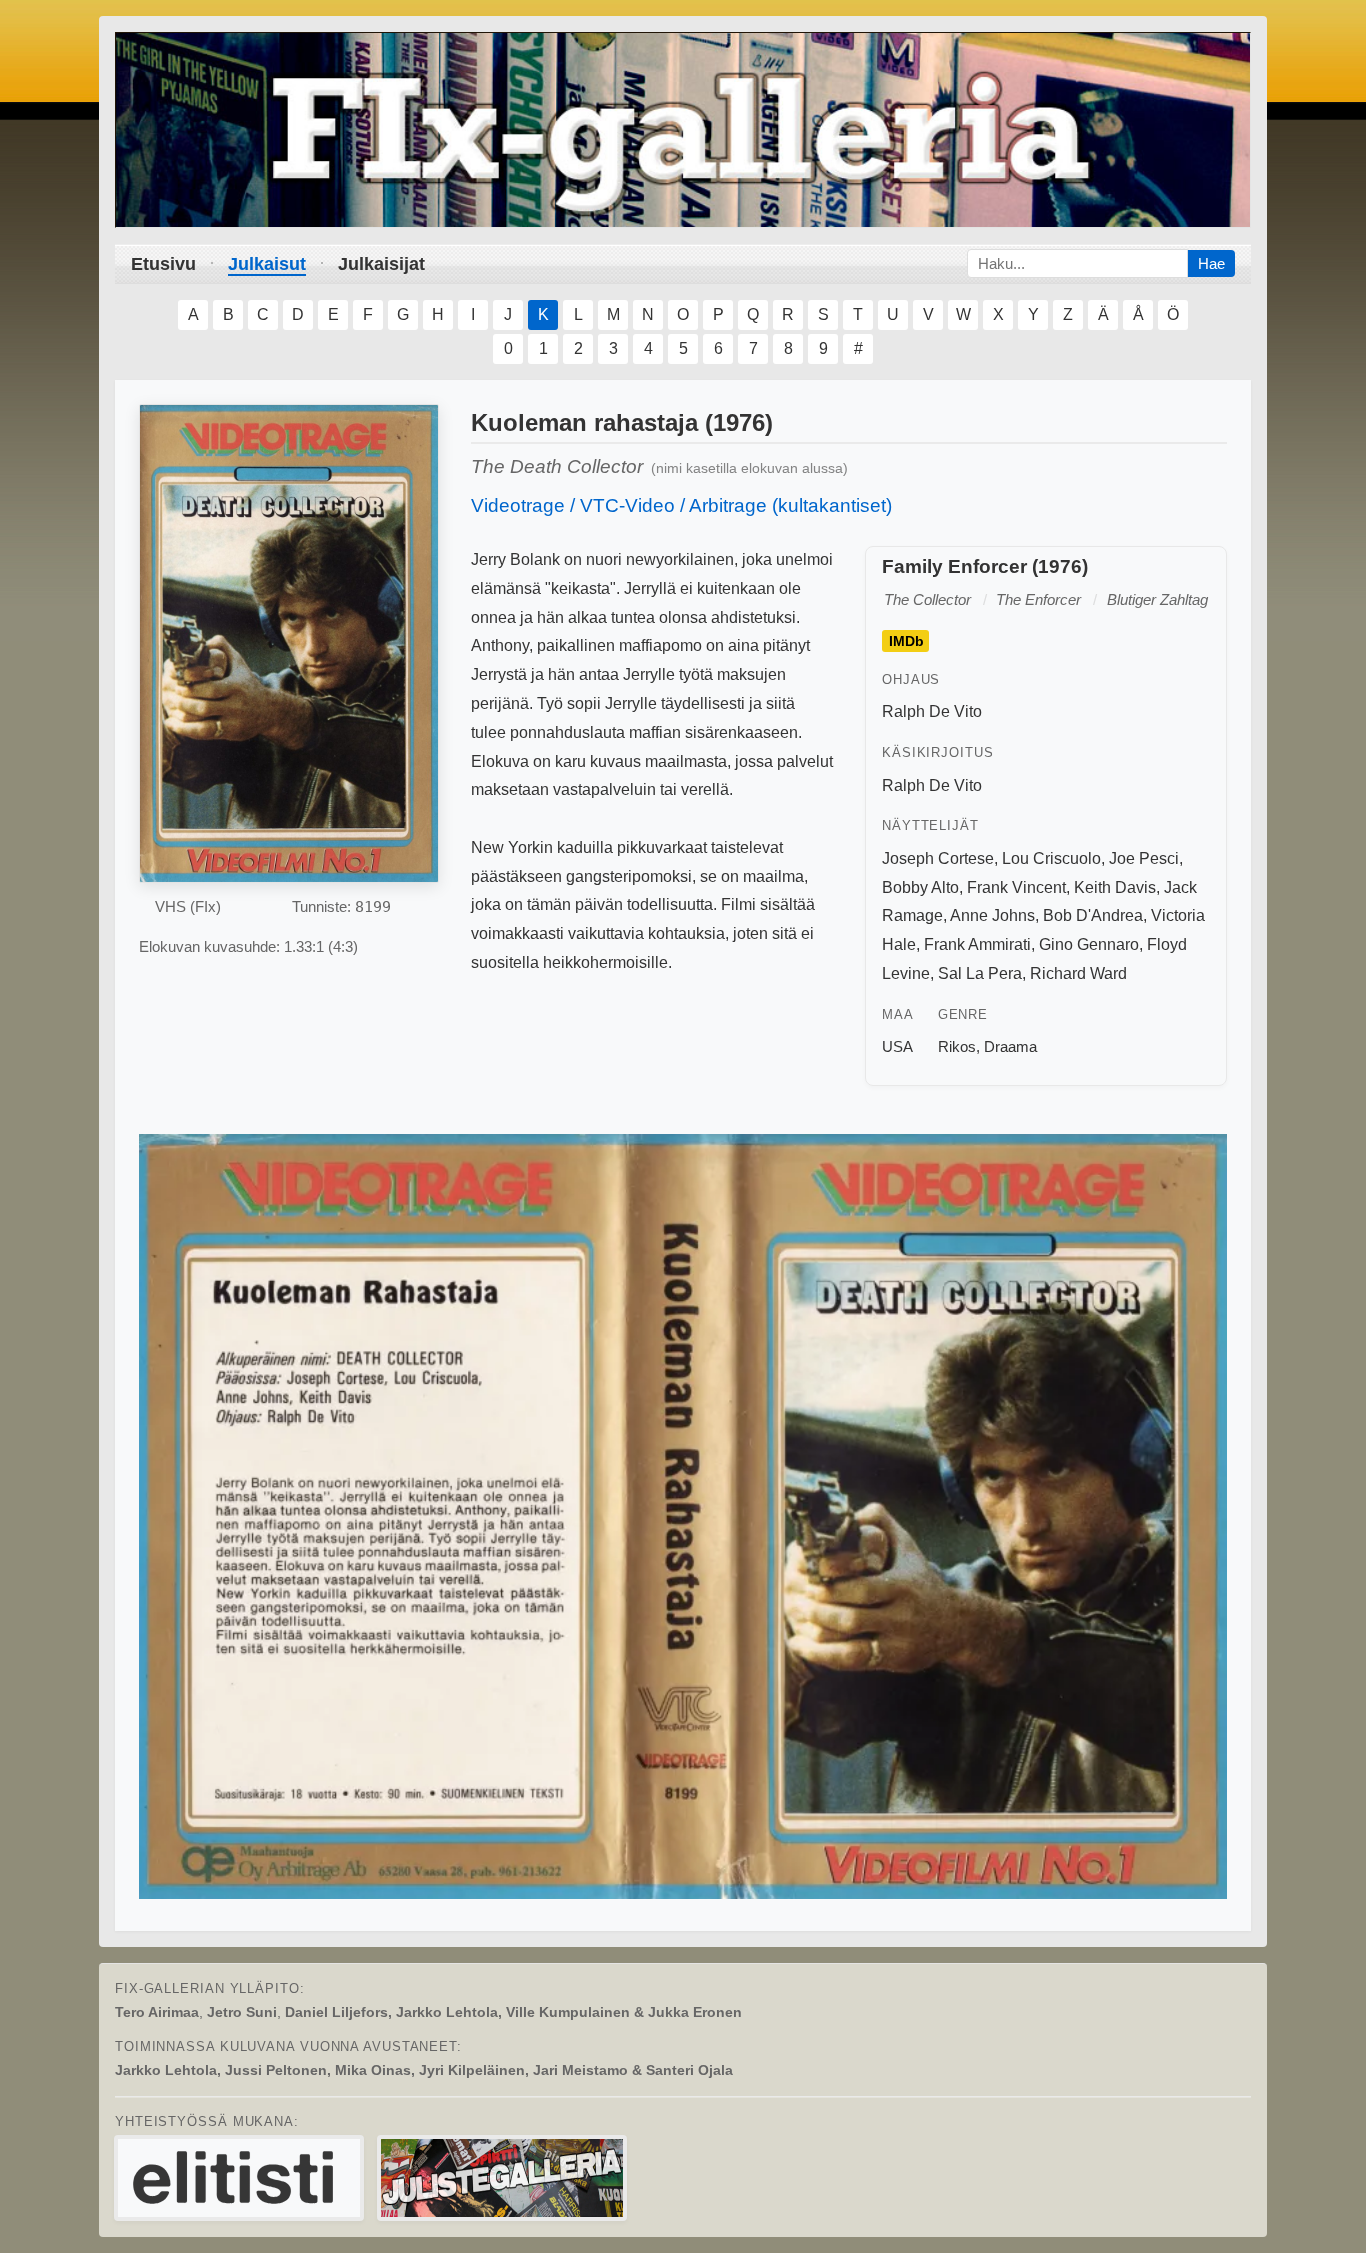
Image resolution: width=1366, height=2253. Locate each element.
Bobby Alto (920, 887)
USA (897, 1046)
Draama (1010, 1046)
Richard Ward (1078, 973)
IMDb (906, 641)
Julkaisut (267, 264)
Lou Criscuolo (1051, 858)
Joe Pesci (1144, 858)
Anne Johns (992, 915)
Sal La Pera (980, 973)
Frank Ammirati (977, 944)
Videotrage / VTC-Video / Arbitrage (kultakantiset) (681, 505)
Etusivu (163, 264)
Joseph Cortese (938, 858)
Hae (1211, 263)
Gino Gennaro (1089, 944)
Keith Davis (1115, 887)
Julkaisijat (381, 264)
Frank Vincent (1016, 887)
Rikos (957, 1046)
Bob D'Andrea (1093, 915)
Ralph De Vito (932, 711)
